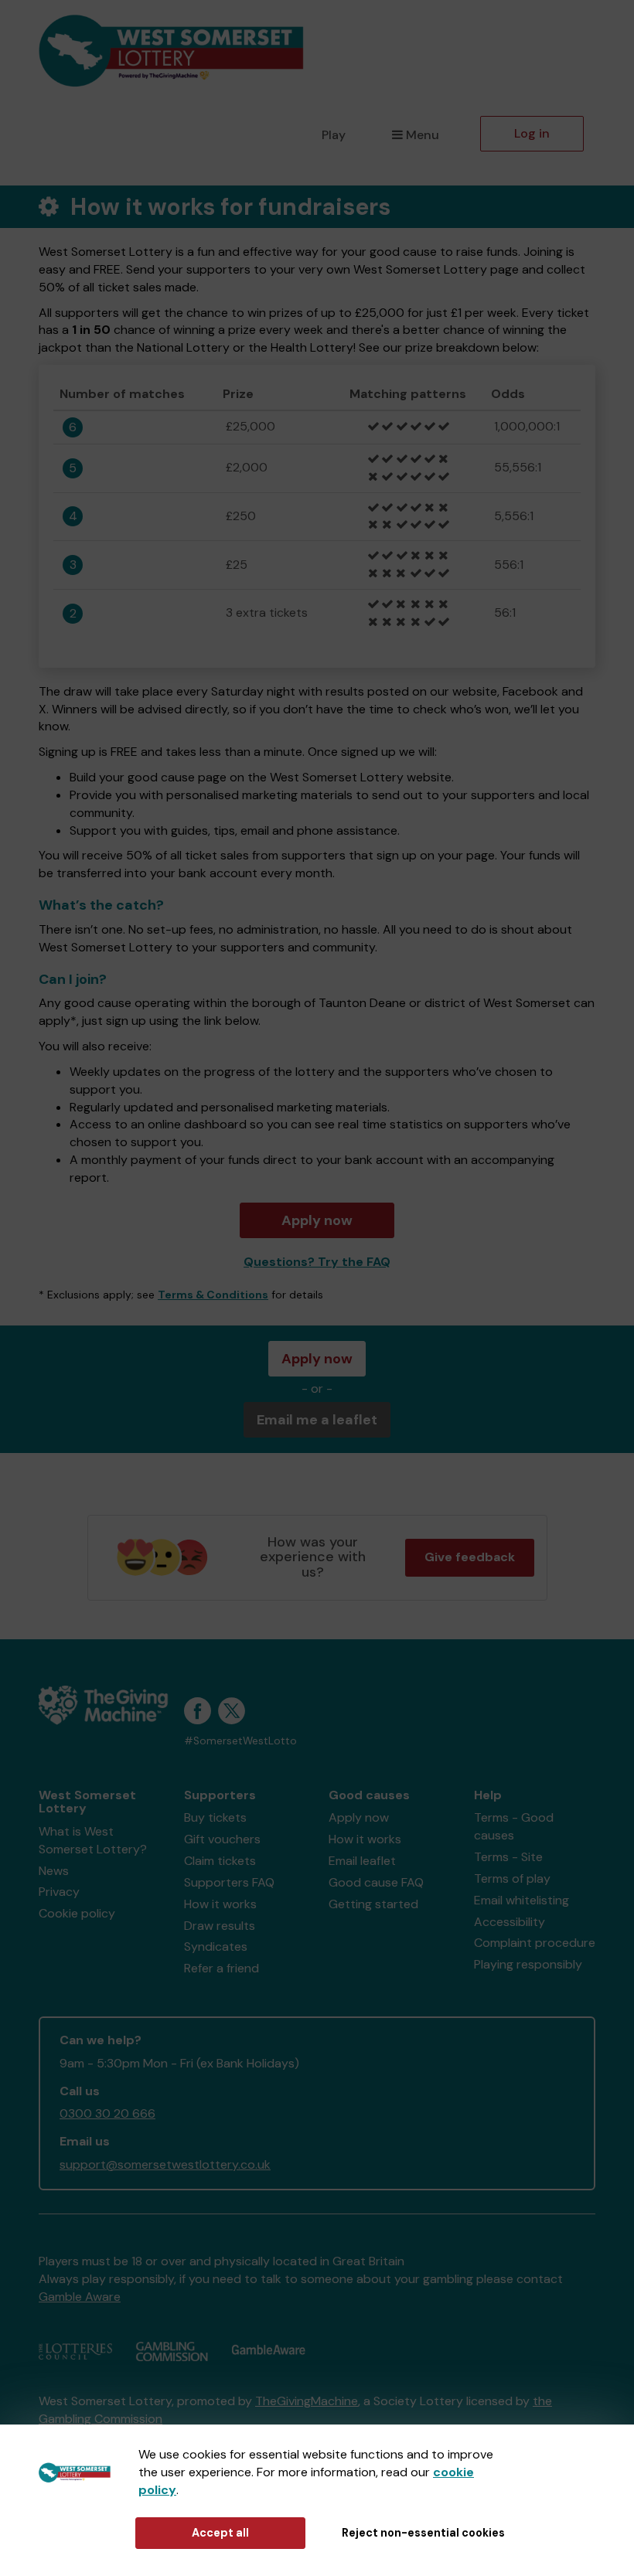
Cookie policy (77, 1913)
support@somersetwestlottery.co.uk (165, 2164)
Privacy (59, 1892)
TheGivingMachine (307, 2401)
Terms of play (512, 1878)
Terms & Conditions (213, 1295)
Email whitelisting (522, 1900)
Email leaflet (362, 1861)
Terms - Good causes (514, 1826)
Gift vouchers (222, 1839)
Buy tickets (215, 1817)
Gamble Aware (80, 2297)
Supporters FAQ (229, 1882)
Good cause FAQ (376, 1882)
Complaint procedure (535, 1943)
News (54, 1871)
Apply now (317, 1220)
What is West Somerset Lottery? (93, 1840)
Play (334, 135)
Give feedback (470, 1557)
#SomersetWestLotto (240, 1741)
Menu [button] (423, 135)
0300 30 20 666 (107, 2113)
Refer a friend (222, 1968)
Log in (532, 133)
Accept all (220, 2533)
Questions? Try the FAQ (317, 1262)
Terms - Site (508, 1857)
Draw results (220, 1926)
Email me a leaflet (317, 1420)
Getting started (373, 1904)
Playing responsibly (528, 1964)
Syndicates (216, 1946)
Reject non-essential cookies (423, 2533)
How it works (220, 1904)
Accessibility (510, 1922)
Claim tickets (220, 1861)
